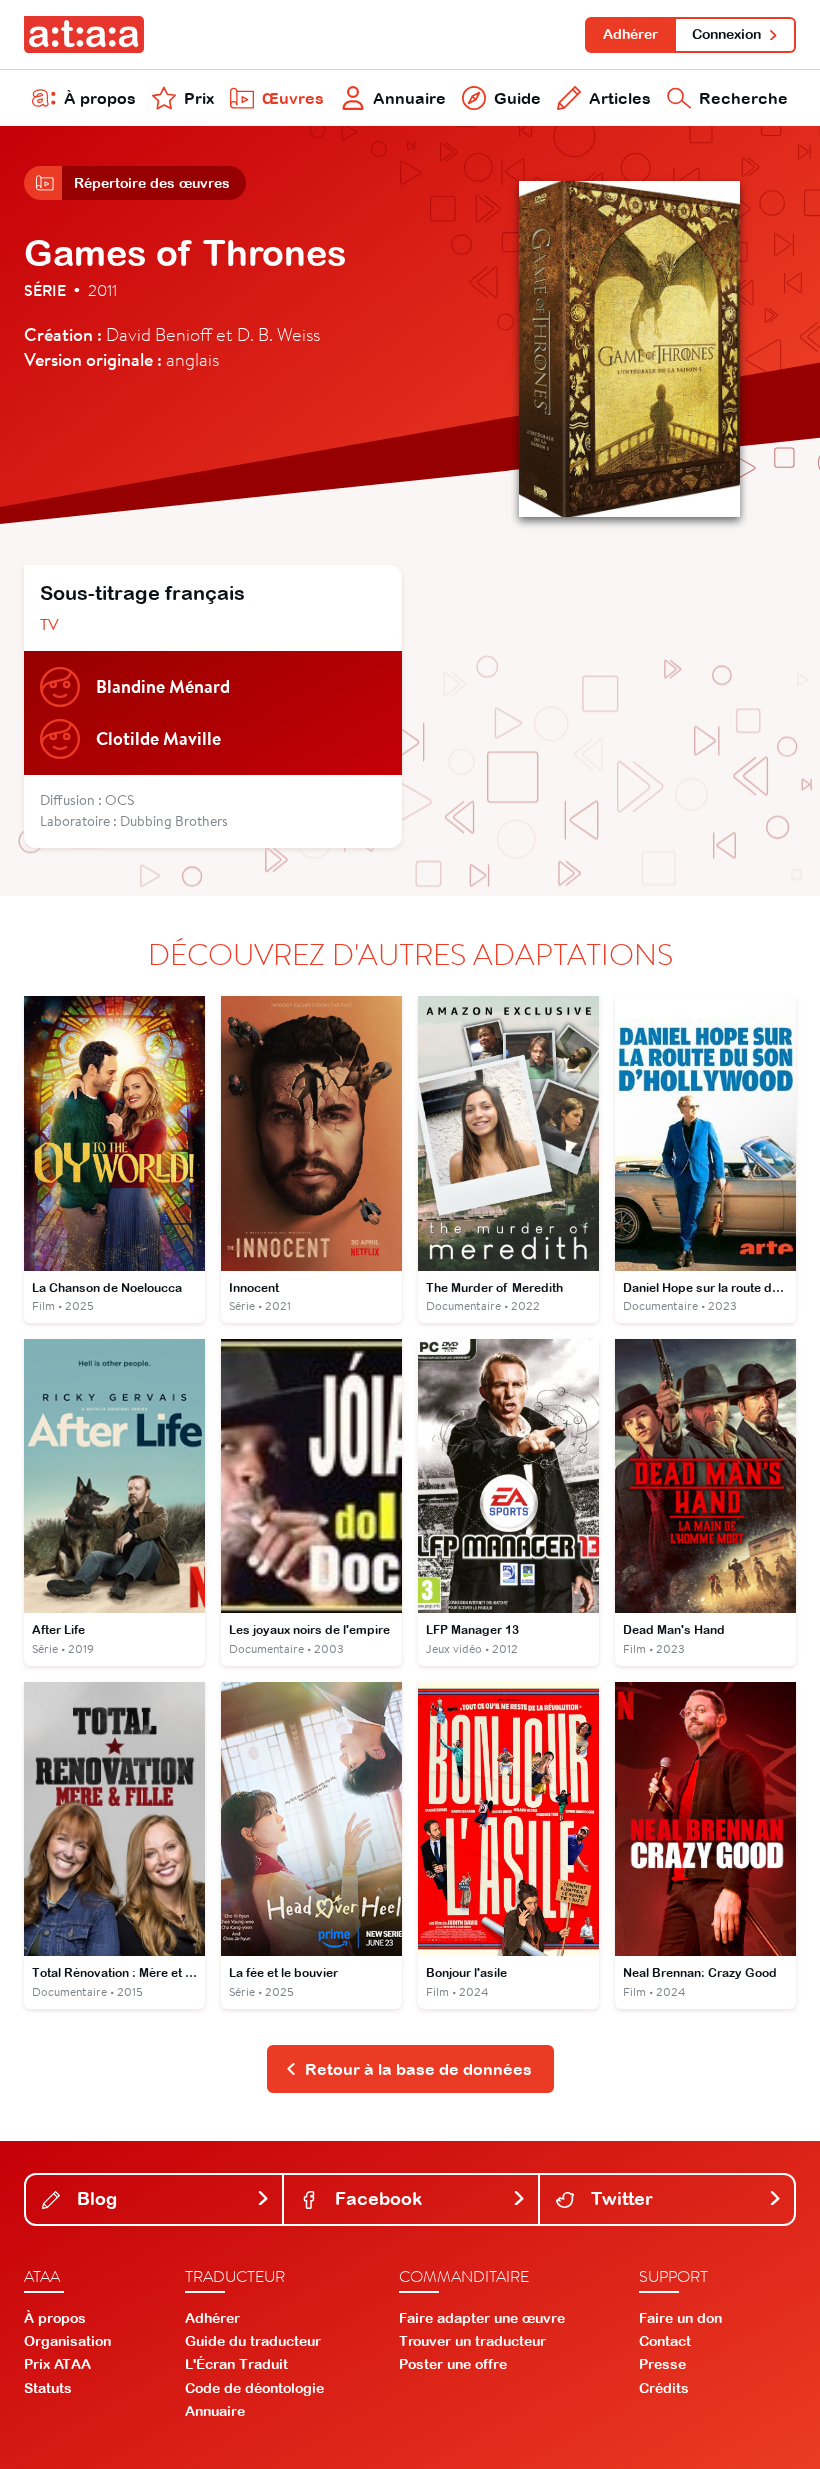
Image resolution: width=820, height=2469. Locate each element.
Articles (620, 98)
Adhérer (630, 34)
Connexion (726, 34)
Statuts (48, 2388)
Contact (665, 2341)
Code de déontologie (254, 2388)
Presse (662, 2364)
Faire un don (680, 2318)
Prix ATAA (57, 2364)
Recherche (743, 98)
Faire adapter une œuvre (482, 2318)
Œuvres (293, 98)
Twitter (619, 2198)
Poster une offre (453, 2364)
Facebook (376, 2198)
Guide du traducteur (253, 2341)
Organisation (67, 2341)
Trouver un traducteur (472, 2341)
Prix (199, 98)
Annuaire (409, 98)
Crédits (664, 2388)
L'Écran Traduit (236, 2364)
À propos (100, 98)
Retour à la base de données (418, 2069)
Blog (94, 2198)
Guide (517, 98)
